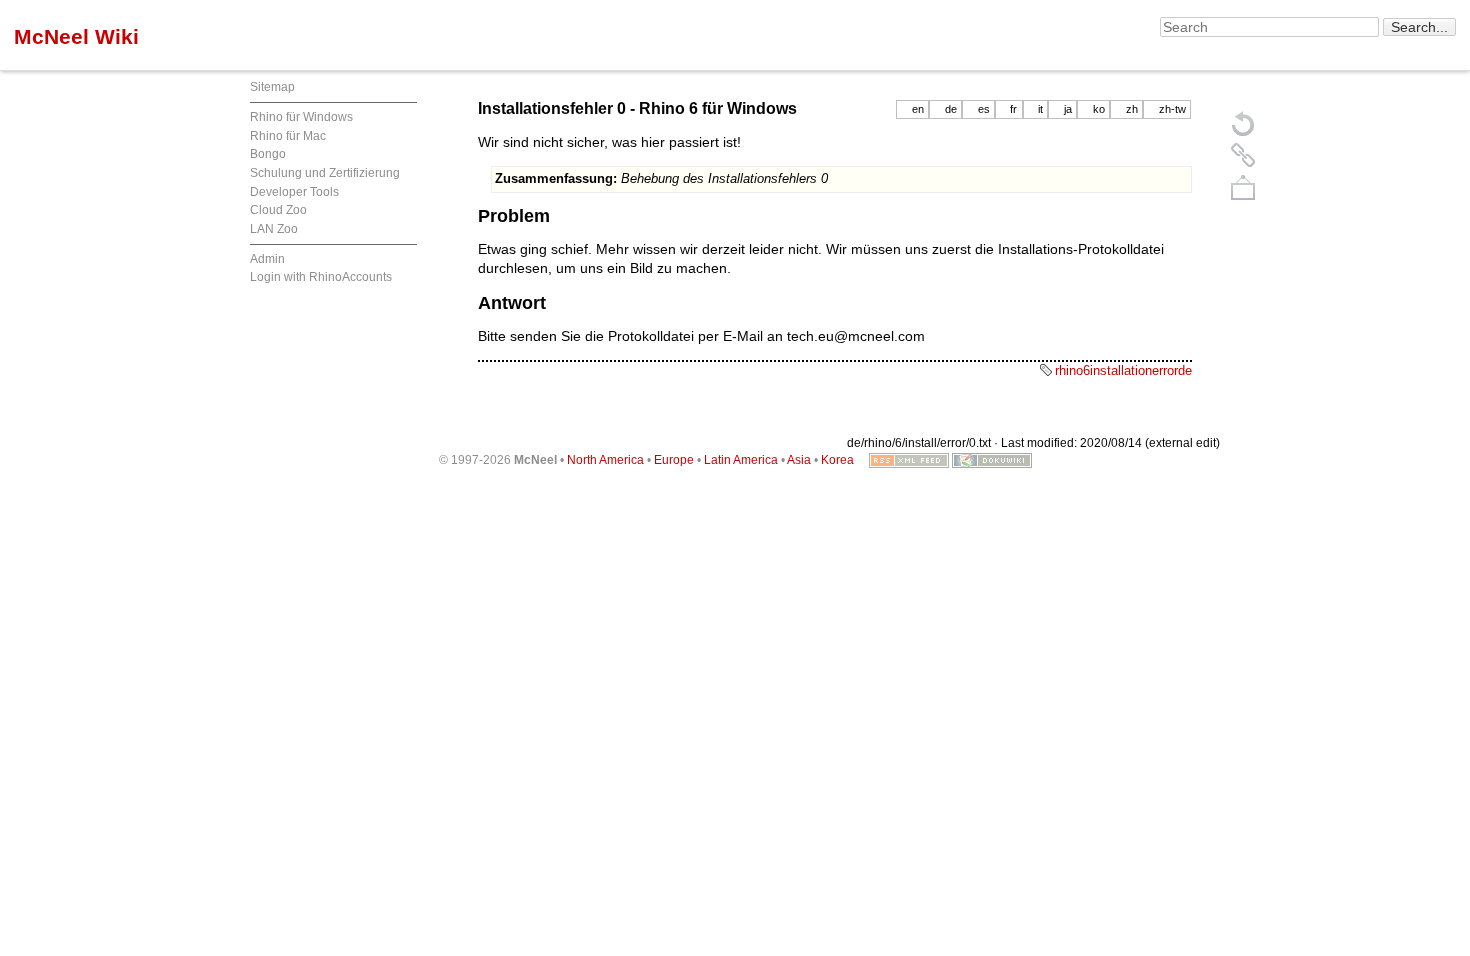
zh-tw (1172, 109)
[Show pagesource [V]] (1243, 123)
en (918, 109)
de (951, 109)
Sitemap (272, 87)
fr (1013, 109)
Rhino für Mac (288, 136)
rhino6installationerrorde (1123, 370)
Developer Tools (294, 192)
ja (1068, 109)
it (1040, 109)
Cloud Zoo (278, 210)
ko (1099, 109)
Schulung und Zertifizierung (325, 173)
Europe (674, 460)
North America (605, 460)
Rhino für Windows (301, 117)
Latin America (741, 460)
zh (1132, 109)
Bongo (268, 154)
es (984, 109)
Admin (267, 259)
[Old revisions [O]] (1243, 155)
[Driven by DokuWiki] (992, 460)
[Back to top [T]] (1243, 187)
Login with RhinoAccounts (321, 277)
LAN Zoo (274, 229)
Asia (799, 460)
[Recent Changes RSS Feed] (909, 460)
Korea (837, 460)
